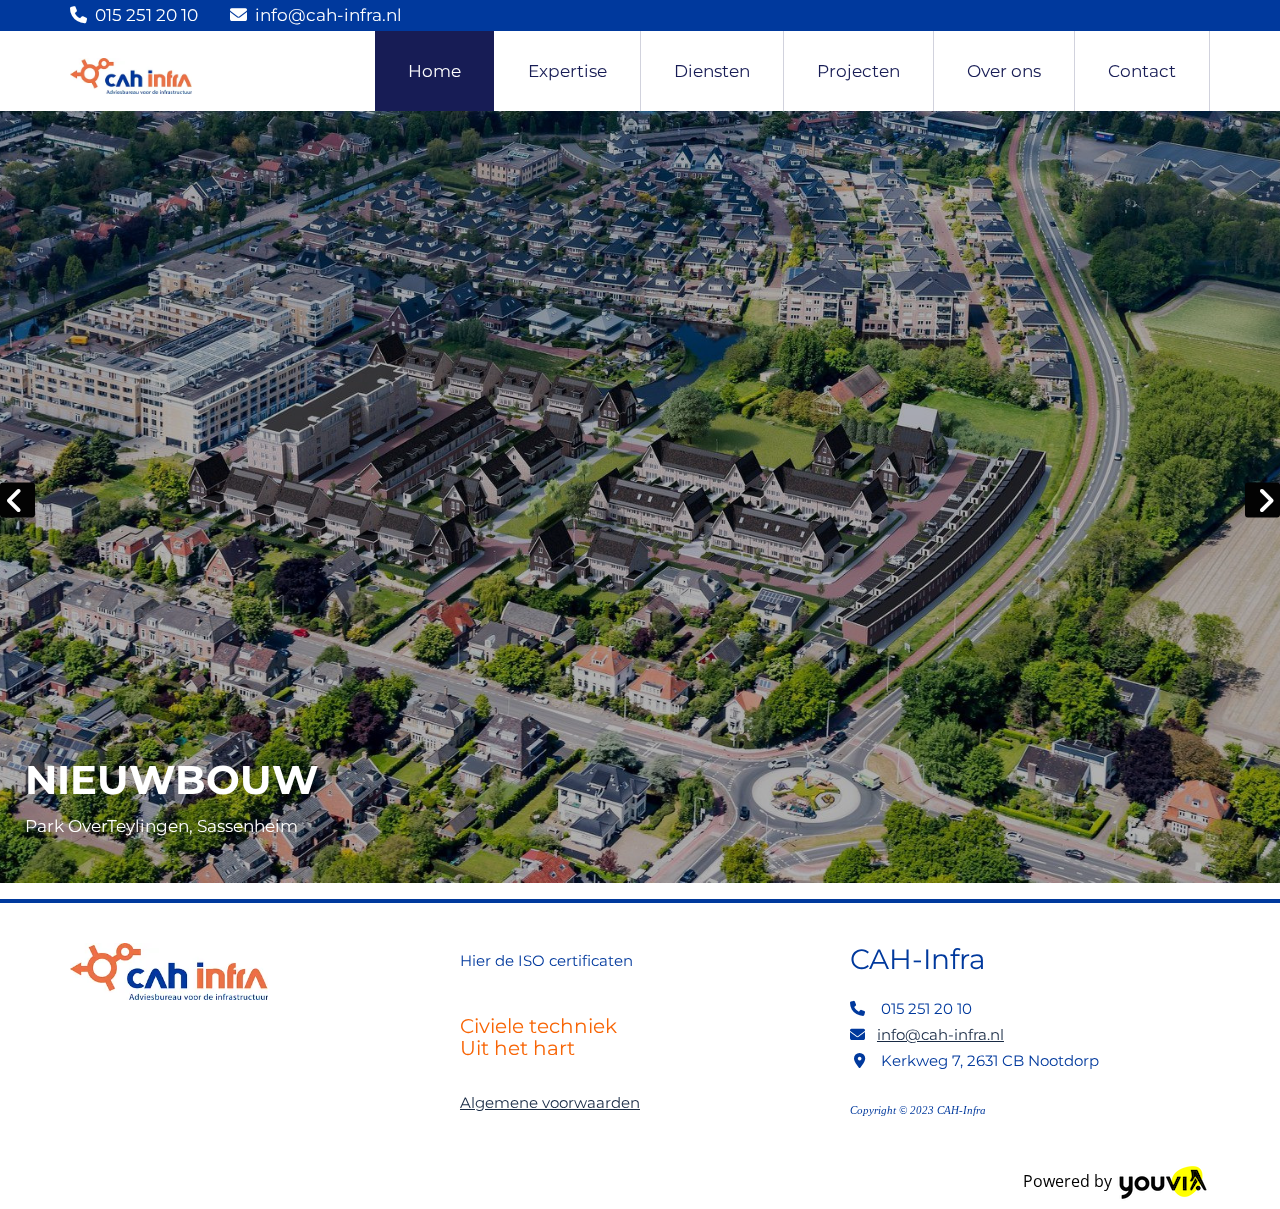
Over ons (1004, 71)
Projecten (858, 71)
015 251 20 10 (146, 15)
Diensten (712, 71)
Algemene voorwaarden (550, 1102)
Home (434, 71)
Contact (1142, 71)
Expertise (567, 71)
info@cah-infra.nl (328, 15)
